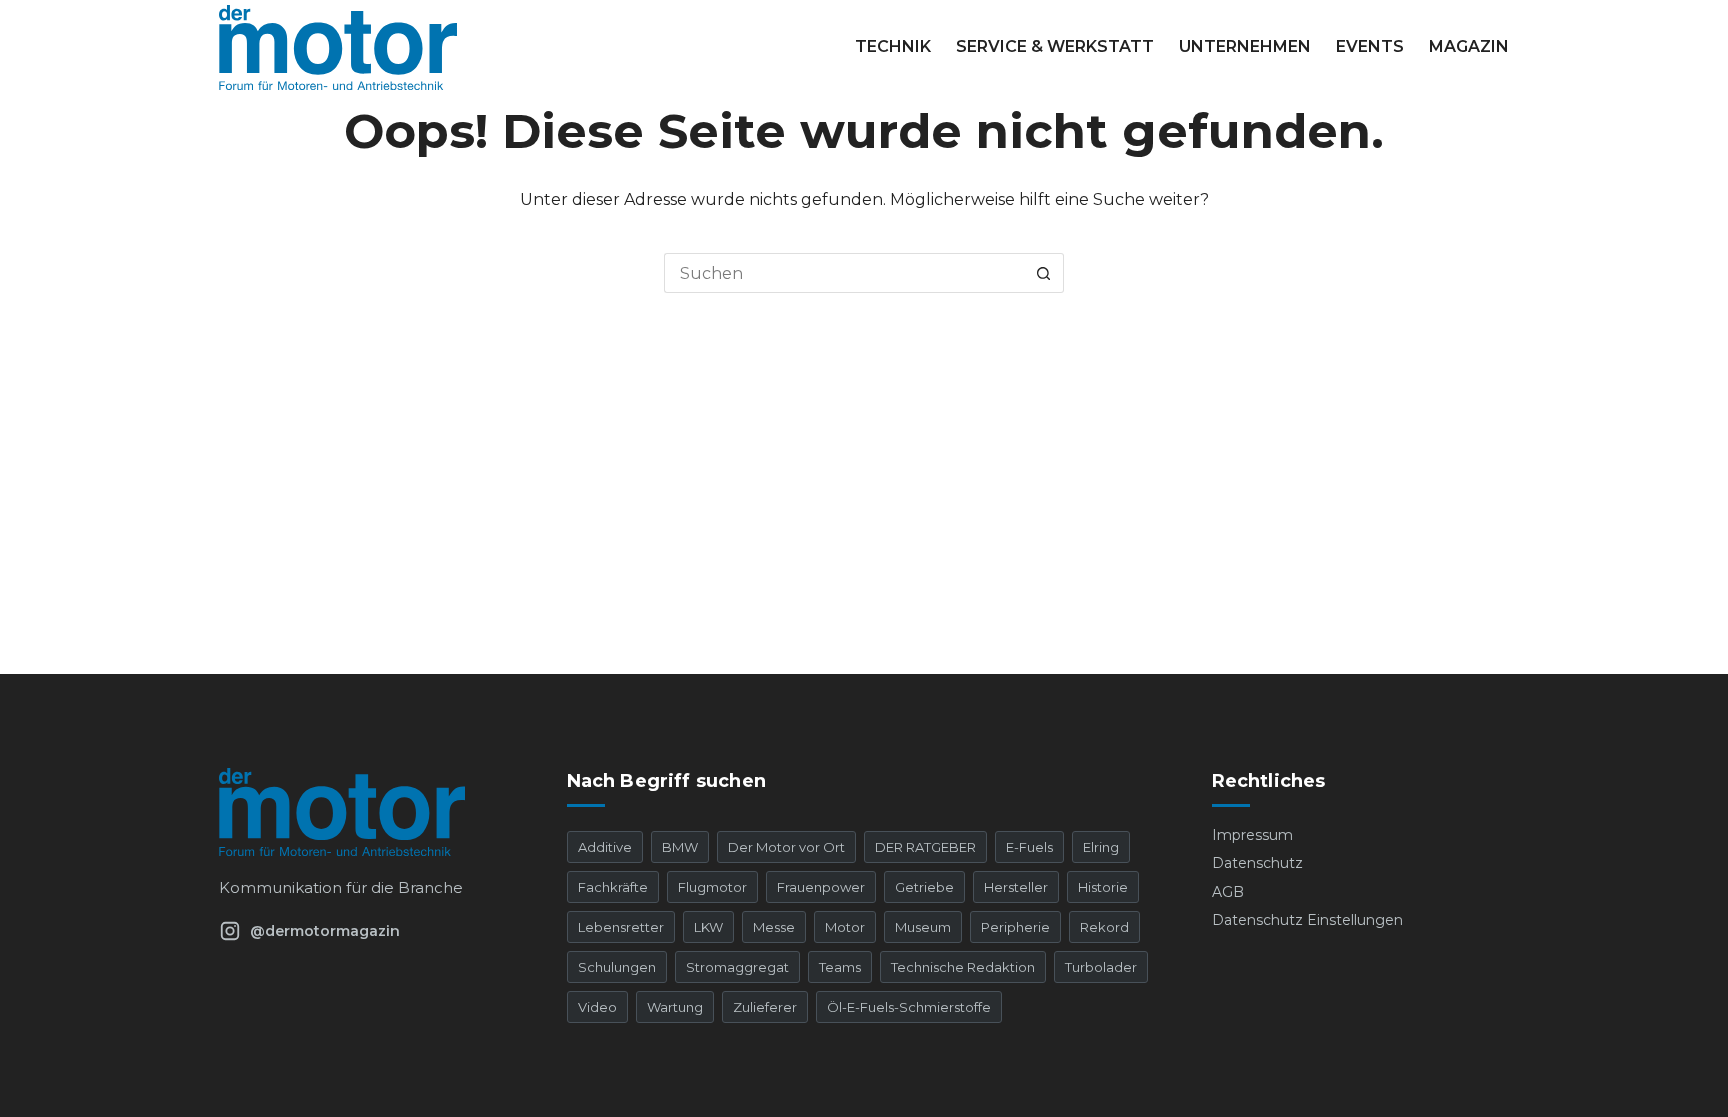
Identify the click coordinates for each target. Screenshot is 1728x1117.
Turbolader (1101, 967)
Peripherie (1015, 927)
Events (1370, 46)
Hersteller (1016, 887)
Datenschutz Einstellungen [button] (1307, 920)
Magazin (1469, 46)
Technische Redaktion (963, 967)
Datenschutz (1257, 863)
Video (597, 1007)
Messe (774, 927)
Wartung (675, 1007)
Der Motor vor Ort (786, 847)
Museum (923, 927)
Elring (1101, 847)
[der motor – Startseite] (368, 812)
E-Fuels (1029, 847)
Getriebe (924, 887)
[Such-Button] (1044, 273)
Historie (1103, 887)
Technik (893, 46)
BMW (680, 847)
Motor (845, 927)
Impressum (1252, 835)
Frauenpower (821, 887)
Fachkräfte (613, 887)
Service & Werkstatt (1055, 46)
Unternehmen (1245, 46)
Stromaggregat (737, 967)
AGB (1228, 892)
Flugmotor (712, 887)
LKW (708, 927)
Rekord (1104, 927)
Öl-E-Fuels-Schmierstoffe (909, 1007)
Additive (605, 847)
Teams (840, 967)
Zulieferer (765, 1007)
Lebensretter (621, 927)
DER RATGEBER (925, 847)
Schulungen (617, 967)
